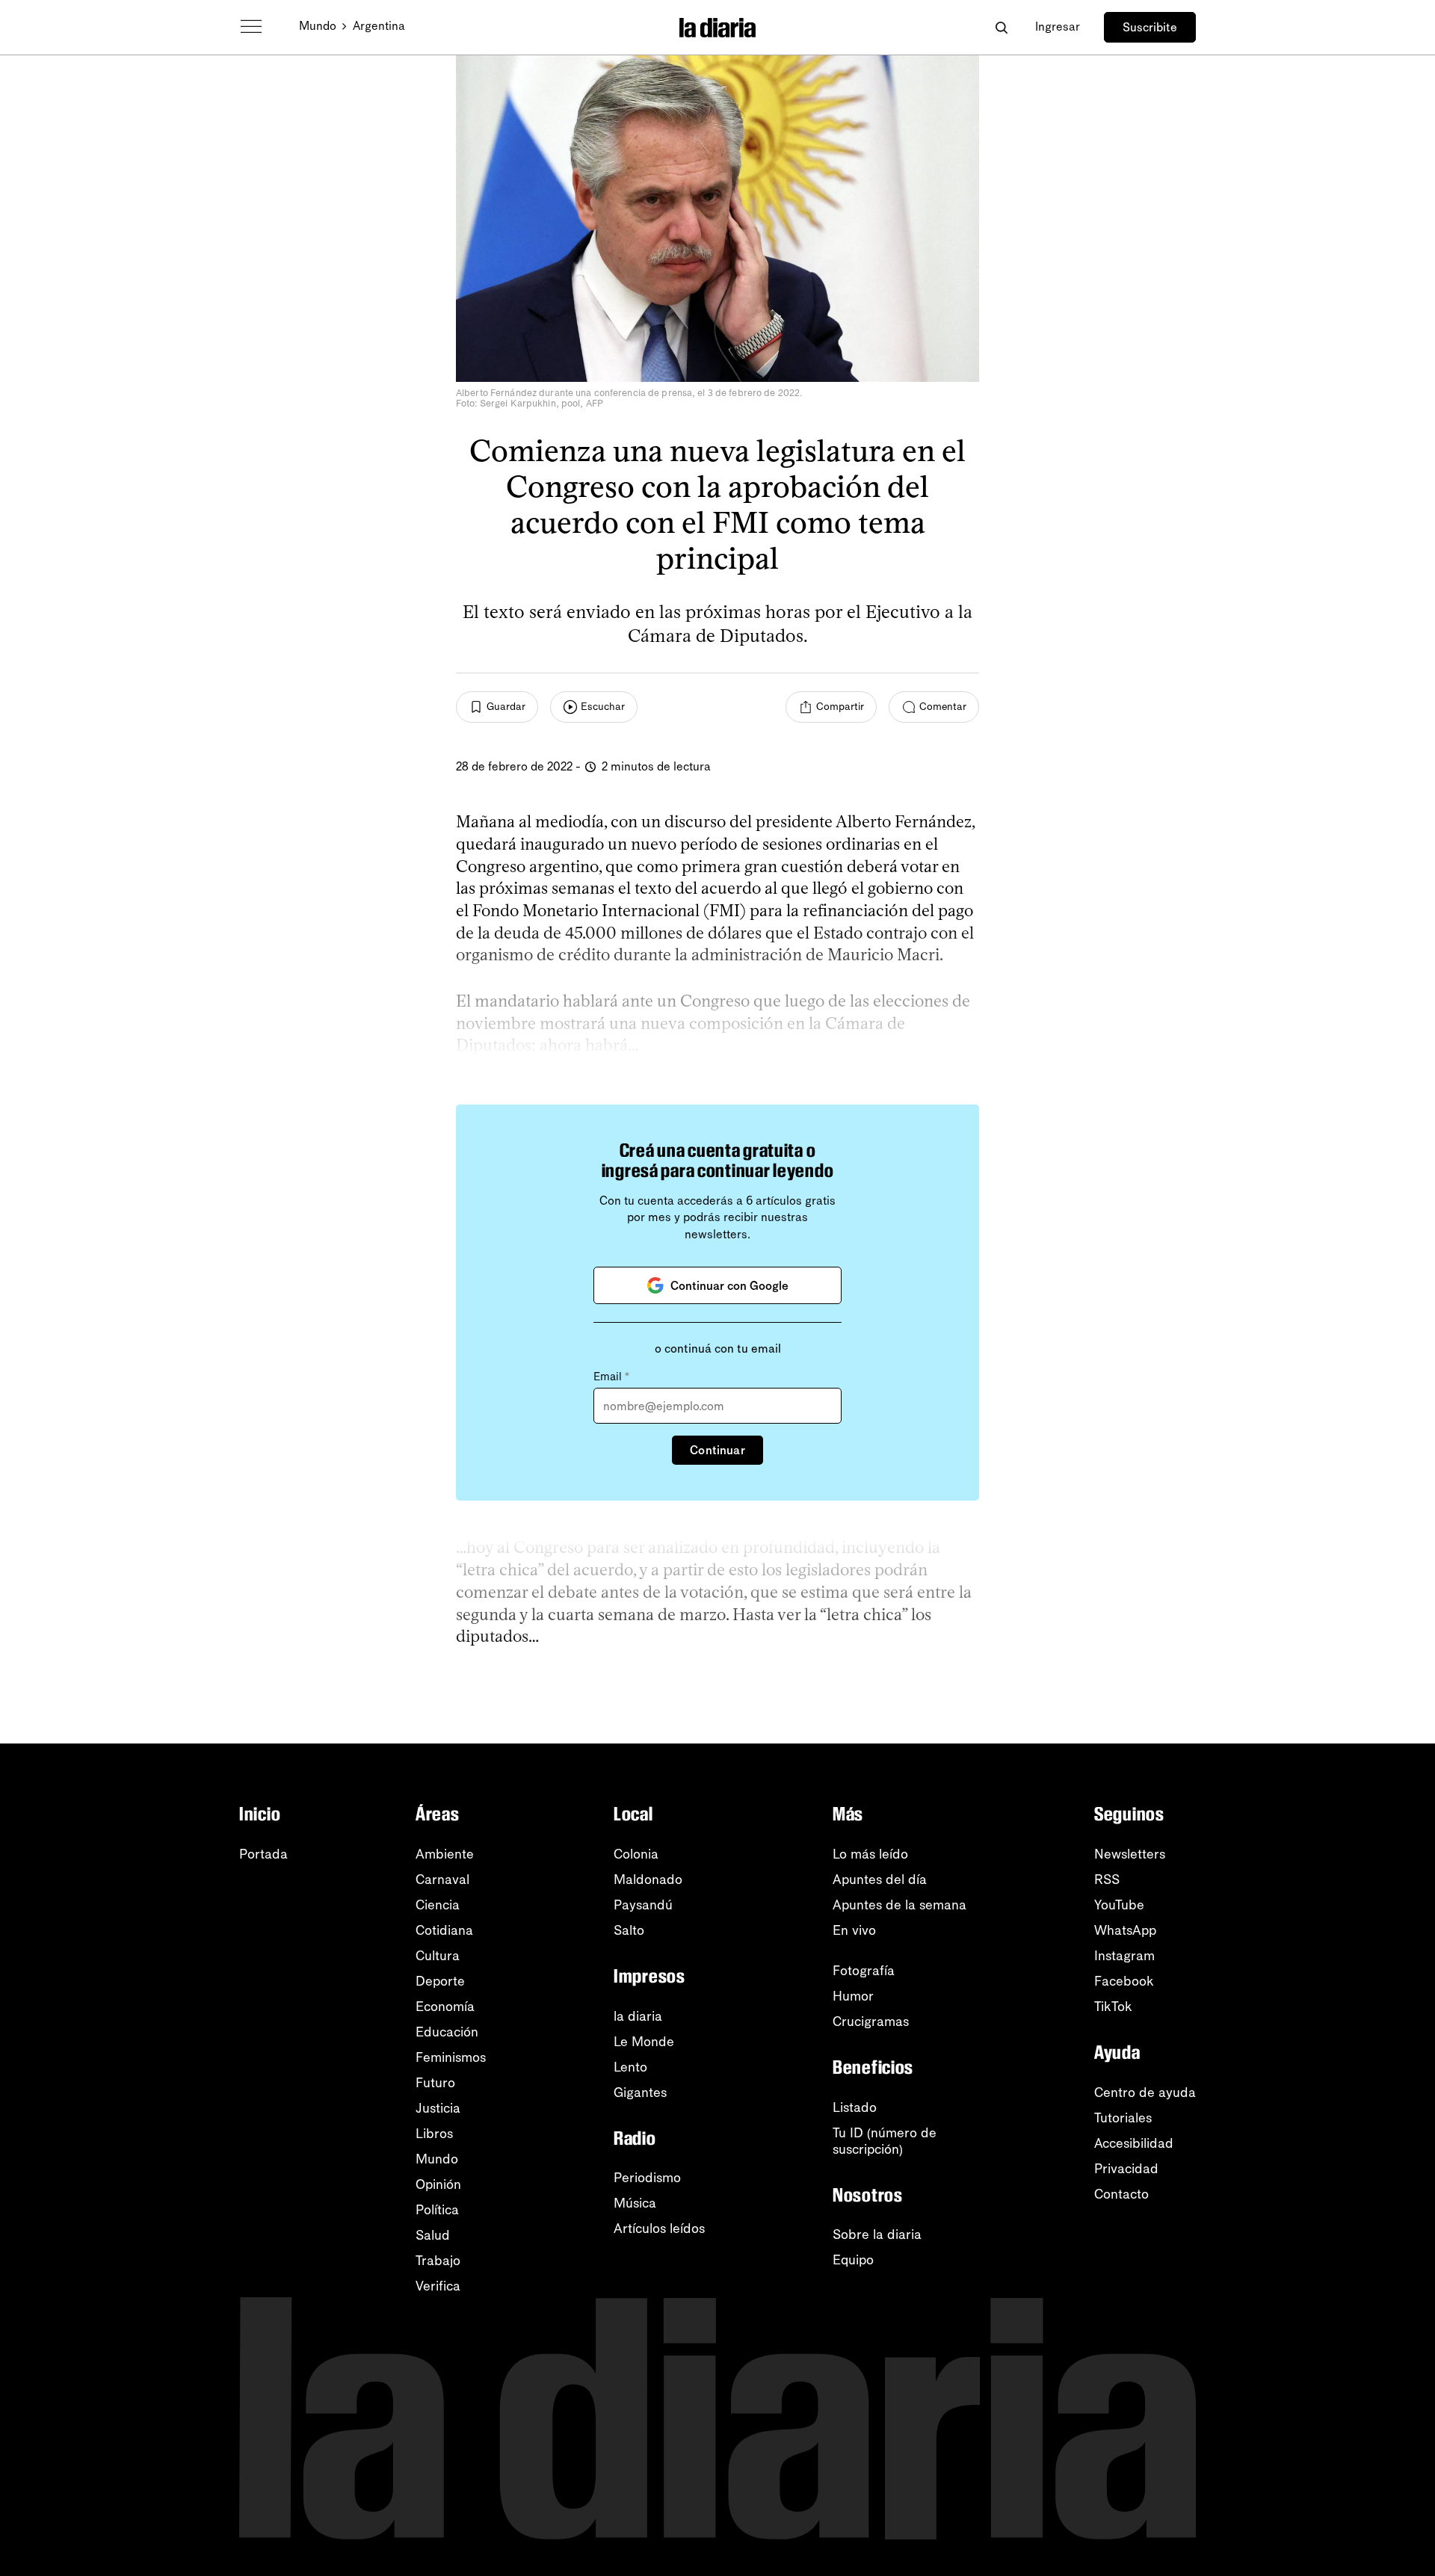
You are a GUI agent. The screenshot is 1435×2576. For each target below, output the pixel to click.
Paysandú (643, 1905)
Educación (447, 2032)
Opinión (438, 2184)
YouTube (1119, 1905)
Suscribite (1150, 27)
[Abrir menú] (251, 27)
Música (635, 2203)
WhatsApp (1125, 1930)
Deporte (440, 1981)
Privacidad (1126, 2169)
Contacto (1121, 2194)
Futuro (435, 2083)
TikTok (1113, 2007)
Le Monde (644, 2042)
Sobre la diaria (877, 2234)
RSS (1107, 1880)
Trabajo (438, 2261)
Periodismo (647, 2178)
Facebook (1124, 1981)
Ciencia (438, 1905)
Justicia (438, 2108)
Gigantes (640, 2092)
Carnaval (442, 1880)
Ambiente (445, 1854)
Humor (853, 1996)
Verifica (438, 2286)
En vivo (854, 1930)
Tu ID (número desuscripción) (885, 2141)
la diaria (638, 2016)
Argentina (379, 26)
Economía (445, 2007)
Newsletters (1130, 1854)
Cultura (438, 1956)
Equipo (853, 2260)
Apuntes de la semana (899, 1905)
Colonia (636, 1854)
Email (611, 1377)
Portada (263, 1854)
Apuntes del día (880, 1880)
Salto (629, 1930)
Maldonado (648, 1880)
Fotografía (864, 1971)
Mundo (318, 26)
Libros (434, 2134)
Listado (855, 2107)
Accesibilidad (1134, 2143)
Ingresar (1058, 27)
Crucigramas (871, 2021)
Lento (630, 2067)
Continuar (717, 1450)
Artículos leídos (659, 2228)
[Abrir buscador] (1001, 27)
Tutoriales (1123, 2118)
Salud (433, 2235)
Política (437, 2210)
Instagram (1124, 1956)
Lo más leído (870, 1854)
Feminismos (451, 2057)
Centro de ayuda (1145, 2092)
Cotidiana (444, 1930)
